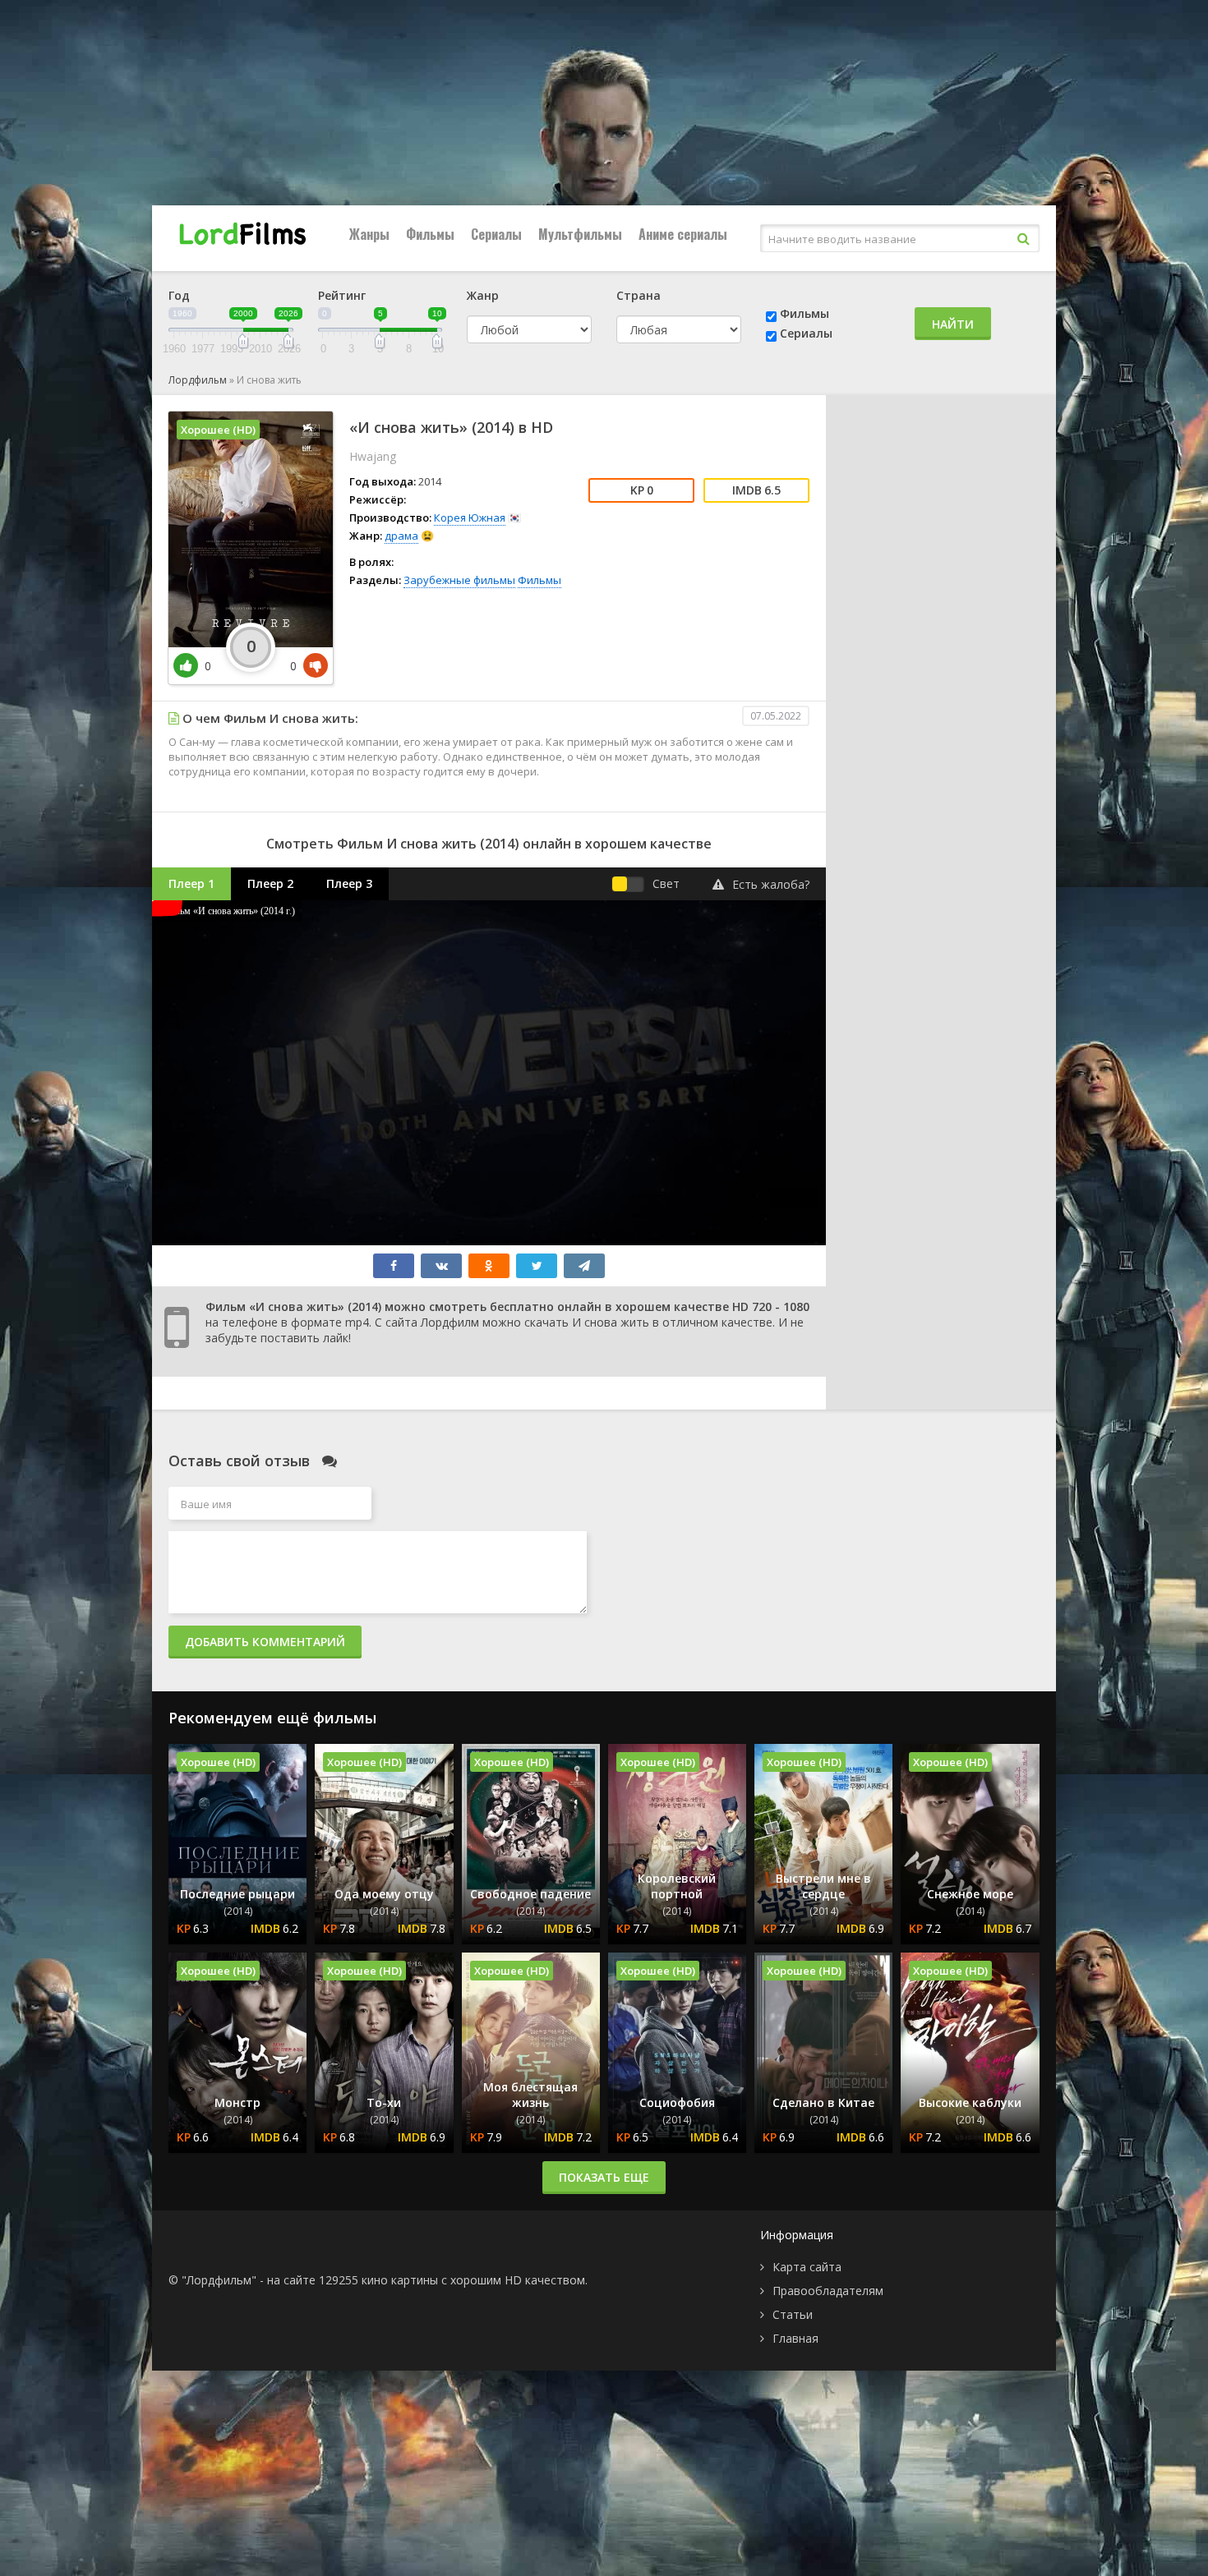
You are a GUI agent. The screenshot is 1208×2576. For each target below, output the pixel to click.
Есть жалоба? (771, 884)
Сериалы (496, 234)
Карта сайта (807, 2267)
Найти (953, 324)
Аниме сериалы (683, 234)
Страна (639, 295)
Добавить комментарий (265, 1642)
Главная (795, 2338)
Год (179, 295)
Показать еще (604, 2177)
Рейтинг (342, 295)
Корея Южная (470, 517)
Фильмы (430, 234)
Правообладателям (828, 2291)
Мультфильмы (580, 234)
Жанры (369, 234)
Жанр (483, 295)
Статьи (793, 2314)
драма (401, 536)
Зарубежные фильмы (459, 580)
